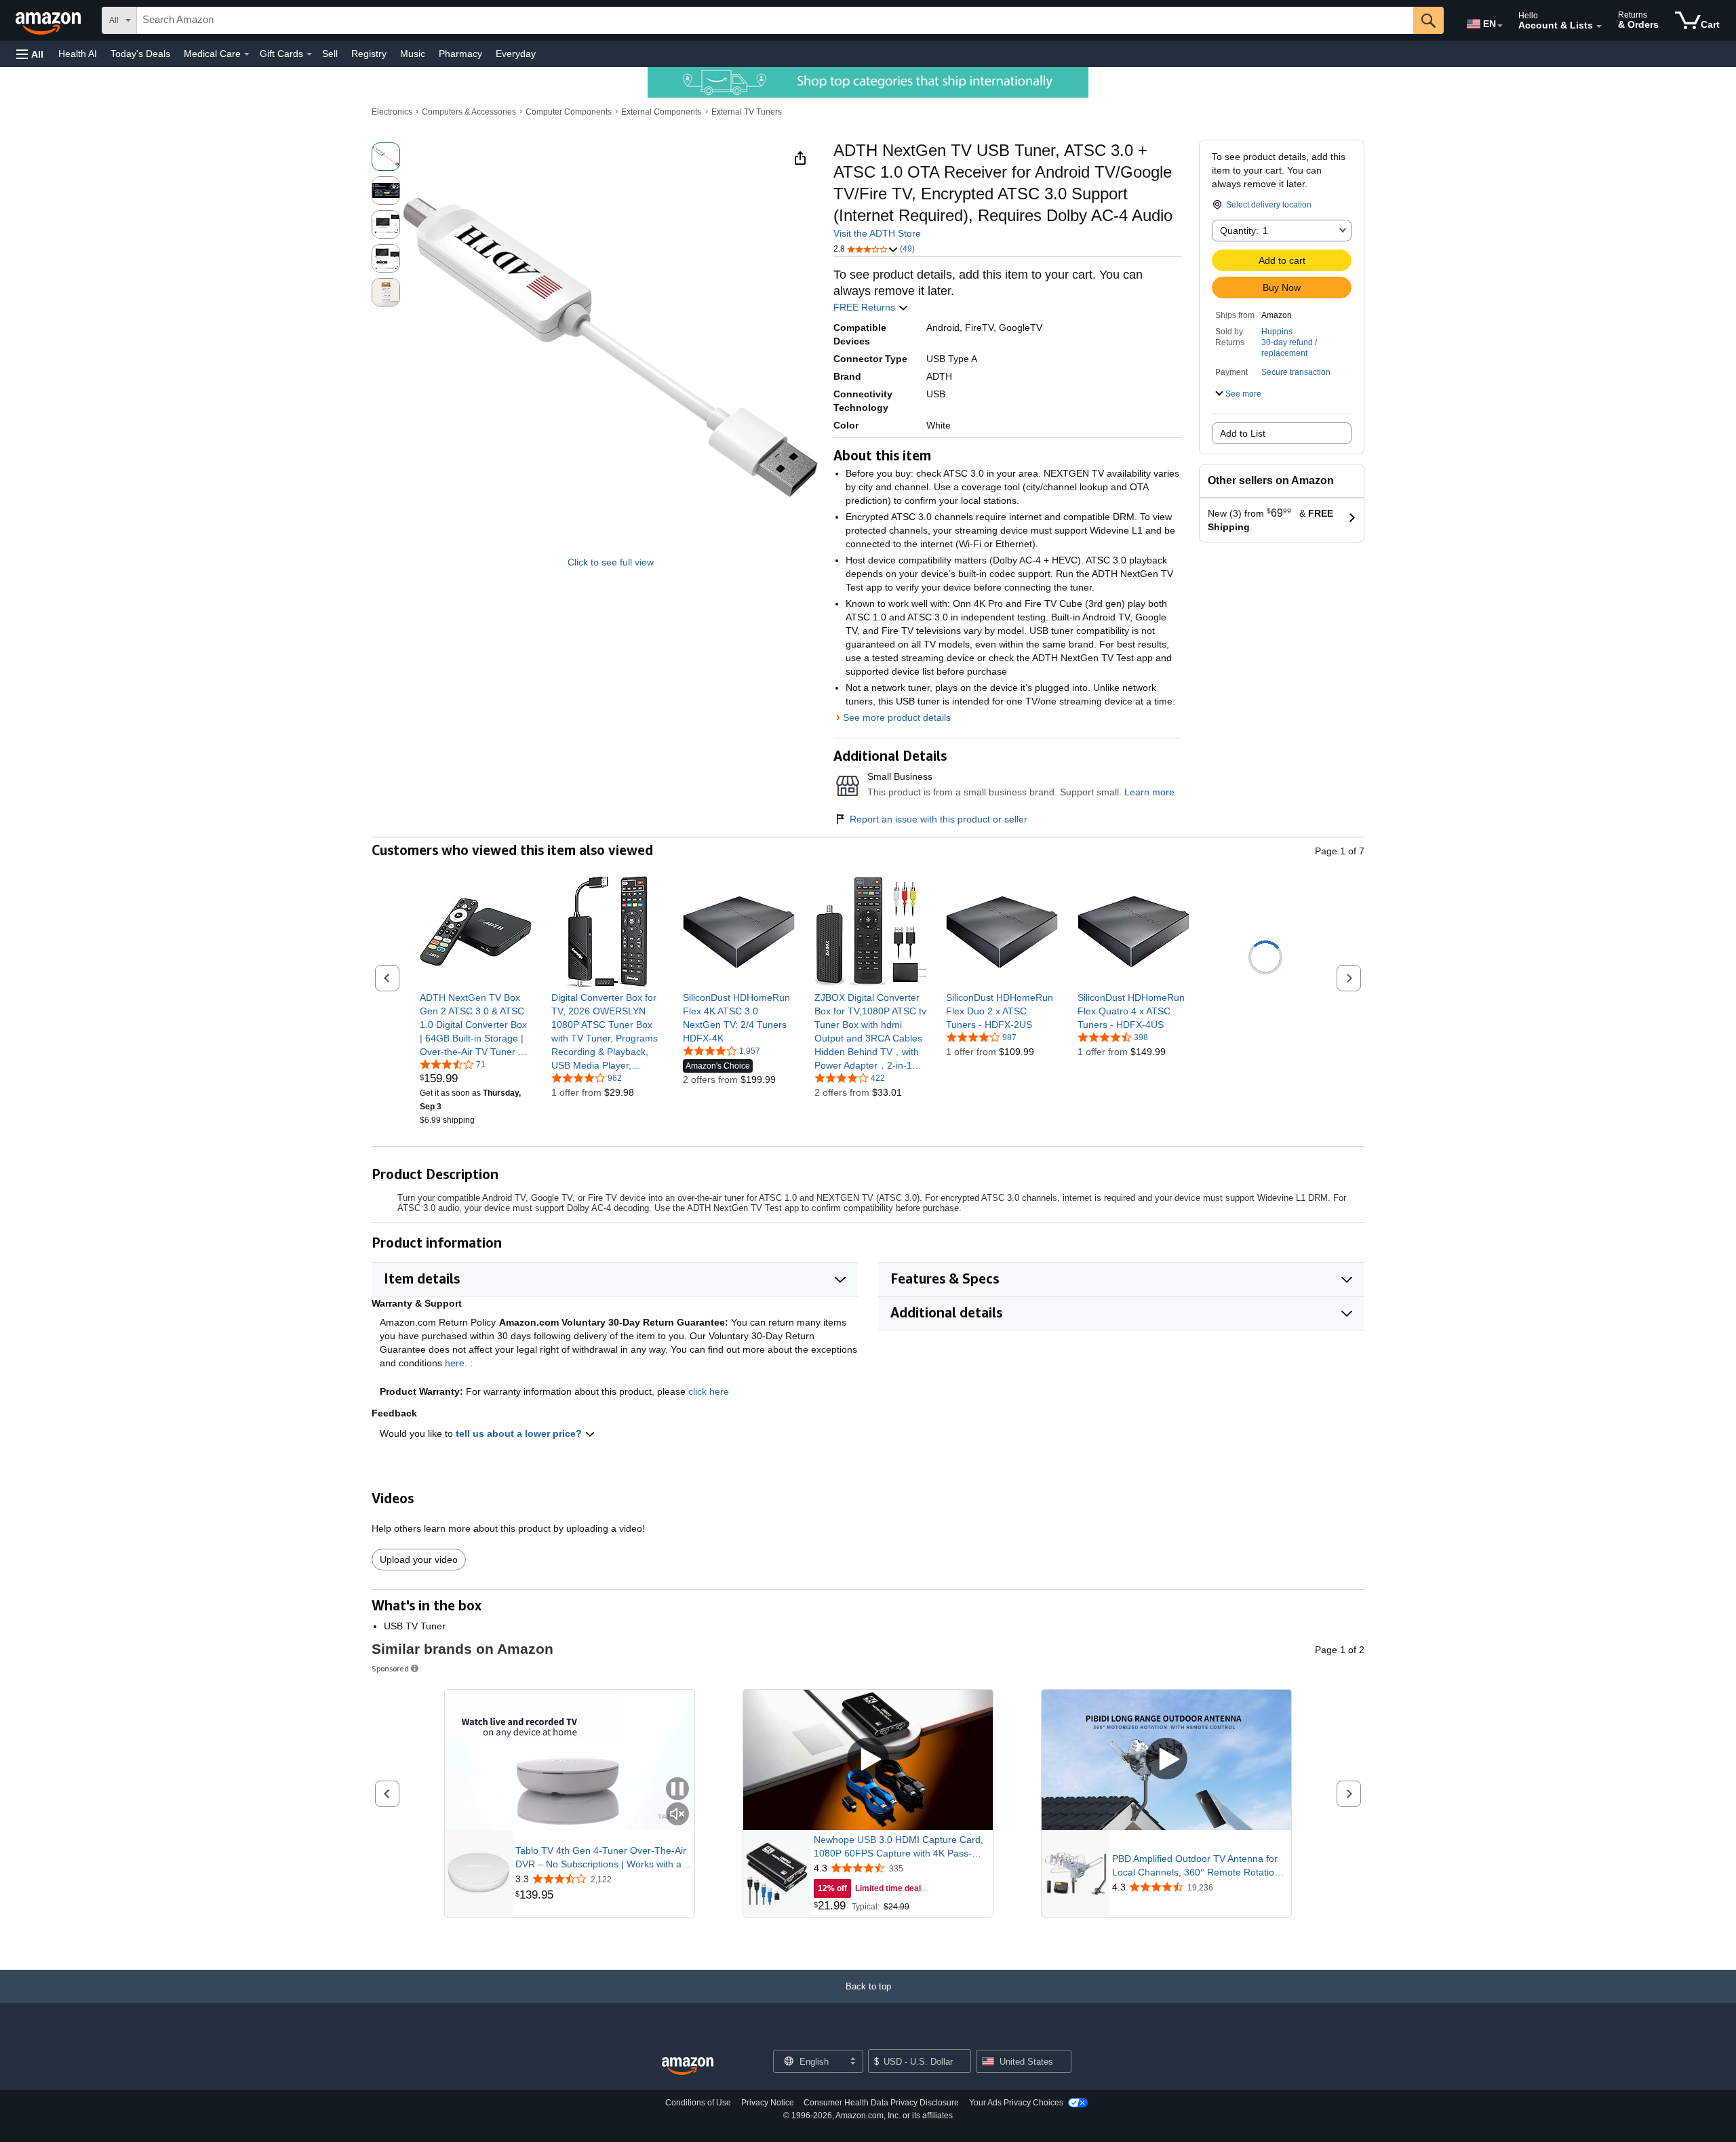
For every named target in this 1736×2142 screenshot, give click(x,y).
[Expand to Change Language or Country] (1500, 26)
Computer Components (569, 112)
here (455, 1363)
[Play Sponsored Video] (868, 1760)
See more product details (897, 717)
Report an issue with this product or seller (939, 819)
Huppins (1277, 332)
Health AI (78, 54)
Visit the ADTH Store (877, 233)
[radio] (386, 157)
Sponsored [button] (390, 1668)
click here (709, 1391)
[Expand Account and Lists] (1599, 26)
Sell (330, 54)
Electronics (392, 112)
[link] (476, 1025)
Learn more (1149, 792)
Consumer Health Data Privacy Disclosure (881, 2103)
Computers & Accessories (469, 112)
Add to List (1243, 433)
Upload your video (419, 1560)
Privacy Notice (768, 2103)
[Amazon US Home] (688, 2066)
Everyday (516, 54)
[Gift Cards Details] (309, 54)
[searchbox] (775, 20)
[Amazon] (50, 20)
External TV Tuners (747, 112)
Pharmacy (460, 54)
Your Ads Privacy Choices (1016, 2103)
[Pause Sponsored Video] (677, 1790)
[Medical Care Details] (247, 54)
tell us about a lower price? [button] (520, 1433)
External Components (661, 112)
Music (413, 54)
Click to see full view (611, 562)
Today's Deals (140, 54)
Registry (369, 54)
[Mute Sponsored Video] (677, 1815)
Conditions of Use (698, 2103)
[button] (30, 54)
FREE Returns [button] (866, 307)
